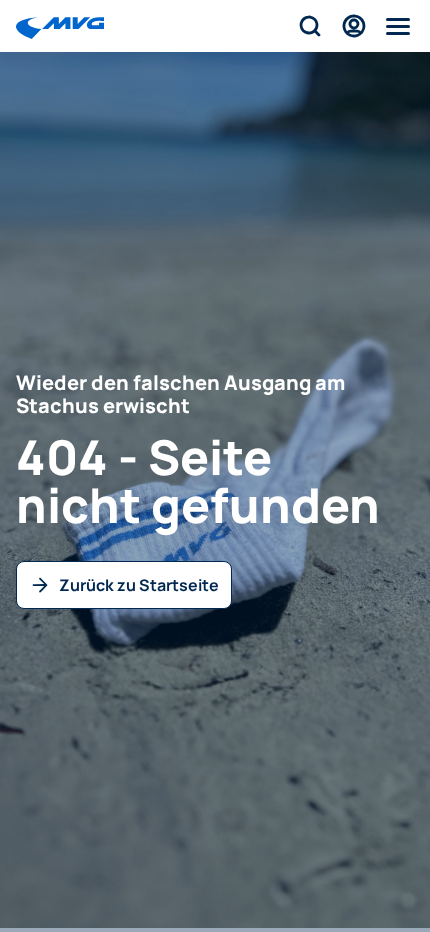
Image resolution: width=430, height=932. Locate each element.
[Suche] (310, 26)
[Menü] (398, 26)
